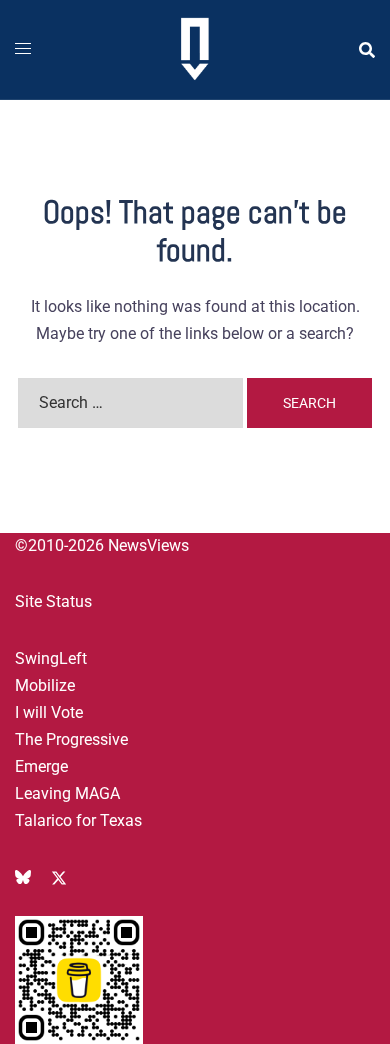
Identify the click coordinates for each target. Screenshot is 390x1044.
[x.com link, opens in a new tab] (59, 876)
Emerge (41, 766)
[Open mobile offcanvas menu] (23, 49)
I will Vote (49, 712)
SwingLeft (51, 658)
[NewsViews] (194, 48)
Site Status (53, 601)
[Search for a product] (367, 50)
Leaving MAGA (67, 793)
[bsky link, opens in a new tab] (23, 876)
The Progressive (71, 739)
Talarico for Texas (78, 820)
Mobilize (45, 685)
